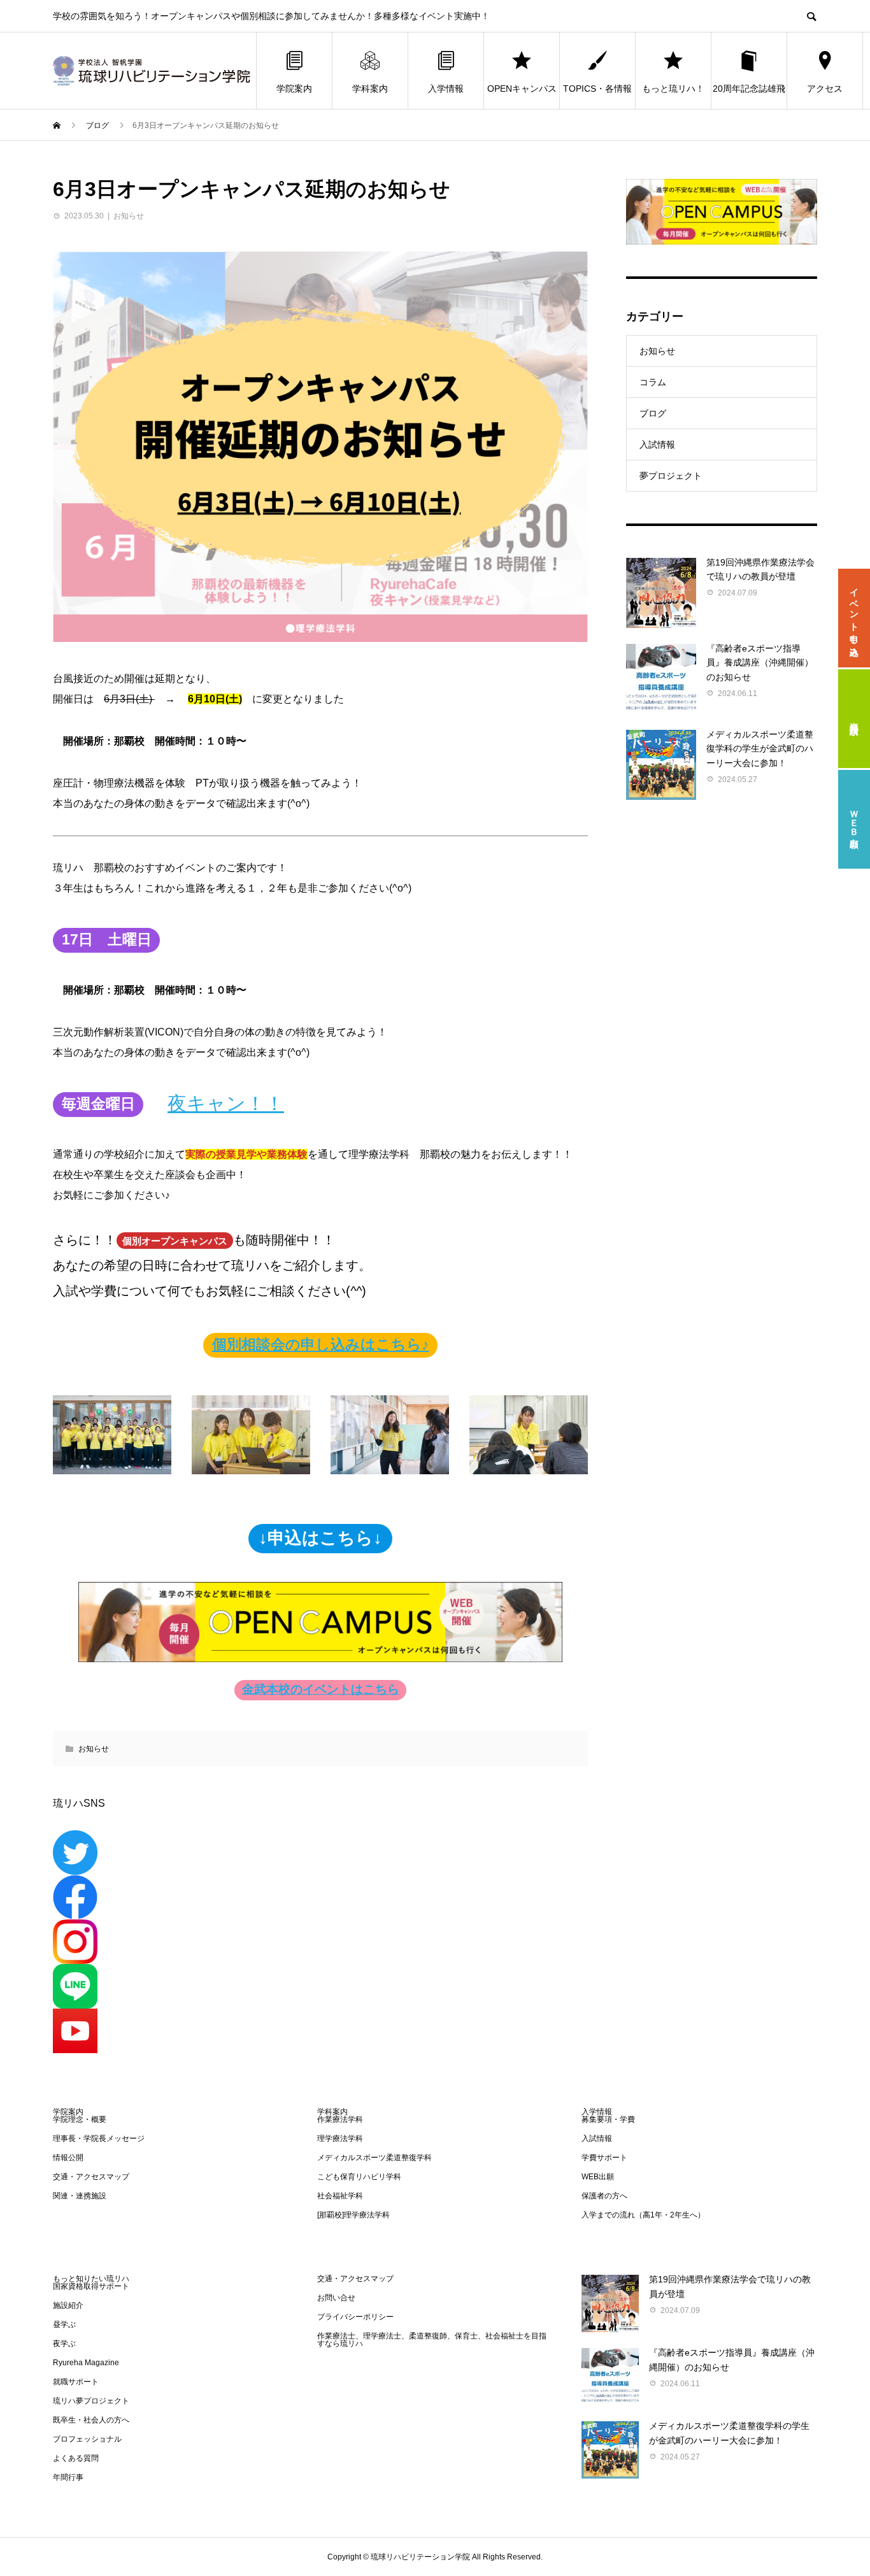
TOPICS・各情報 (597, 89)
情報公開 (68, 2158)
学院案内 (294, 89)
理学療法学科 (340, 2138)
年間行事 (68, 2477)
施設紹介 (68, 2305)
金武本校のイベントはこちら (321, 1689)
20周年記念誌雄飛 (749, 89)
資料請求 (854, 718)
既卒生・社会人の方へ (91, 2420)
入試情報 (657, 445)
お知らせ (129, 216)
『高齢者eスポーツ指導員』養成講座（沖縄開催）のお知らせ (760, 663)
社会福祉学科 (340, 2196)
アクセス (825, 89)
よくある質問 (76, 2458)
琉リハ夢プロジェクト (91, 2401)
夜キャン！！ (226, 1103)
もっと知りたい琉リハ (91, 2279)
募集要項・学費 (608, 2119)
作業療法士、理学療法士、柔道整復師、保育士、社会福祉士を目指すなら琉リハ (432, 2340)
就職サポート (76, 2382)
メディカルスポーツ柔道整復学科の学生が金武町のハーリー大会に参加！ (760, 749)
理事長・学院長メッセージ (99, 2138)
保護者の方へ (604, 2196)
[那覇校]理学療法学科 (353, 2215)
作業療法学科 (340, 2119)
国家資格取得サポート (91, 2286)
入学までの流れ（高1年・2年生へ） (643, 2215)
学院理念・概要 (80, 2119)
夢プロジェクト (671, 476)
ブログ (653, 413)
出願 (854, 819)
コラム (653, 382)
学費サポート (604, 2158)
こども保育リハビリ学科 (359, 2177)
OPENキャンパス (522, 89)
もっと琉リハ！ (673, 89)
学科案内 (370, 89)
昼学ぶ (64, 2324)
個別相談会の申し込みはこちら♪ (321, 1345)
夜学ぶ (64, 2344)
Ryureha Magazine (86, 2363)
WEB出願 (598, 2177)
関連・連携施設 (80, 2196)
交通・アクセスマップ (91, 2177)
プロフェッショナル (87, 2439)
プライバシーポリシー (355, 2317)
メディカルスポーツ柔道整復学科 (374, 2158)
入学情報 (446, 89)
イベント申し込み (854, 618)
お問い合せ (336, 2298)
